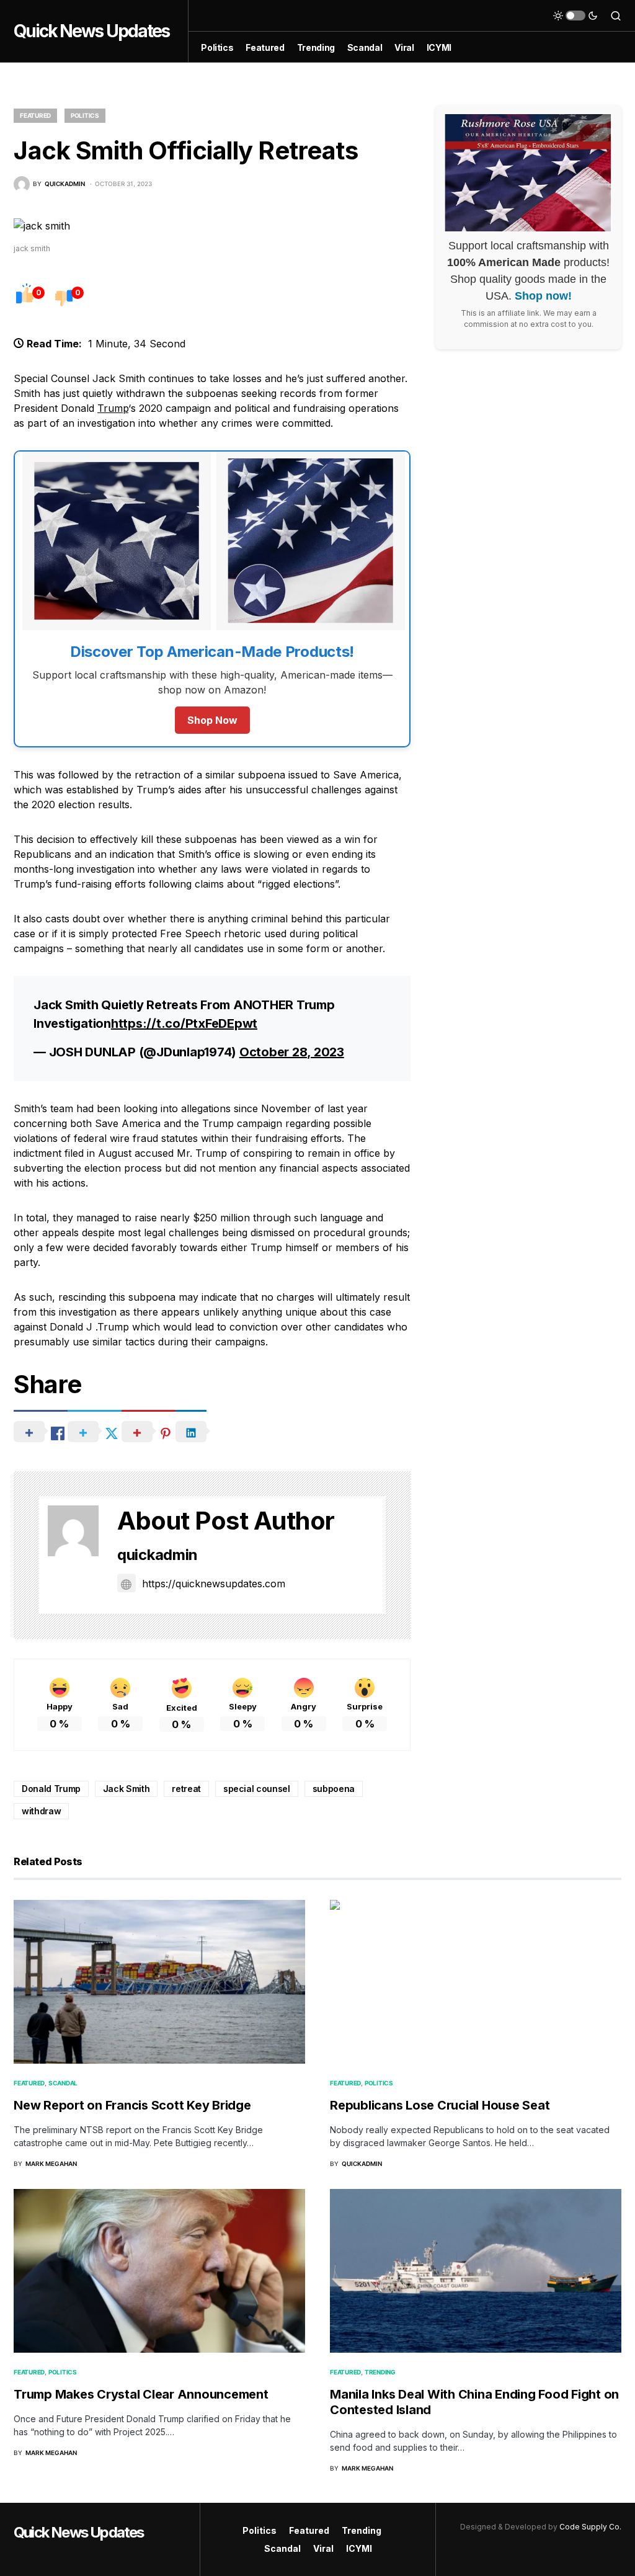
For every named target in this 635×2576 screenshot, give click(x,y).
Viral (323, 2548)
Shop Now (212, 720)
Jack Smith (127, 1789)
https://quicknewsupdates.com (214, 1584)
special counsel (257, 1789)
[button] (575, 16)
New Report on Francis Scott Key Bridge (132, 2105)
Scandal (63, 2083)
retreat (186, 1789)
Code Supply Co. (590, 2527)
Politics (85, 115)
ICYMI (359, 2548)
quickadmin (158, 1555)
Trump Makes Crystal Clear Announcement (141, 2394)
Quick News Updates (91, 31)
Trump (113, 408)
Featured (35, 115)
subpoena (334, 1789)
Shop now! (543, 296)
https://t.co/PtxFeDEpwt (184, 1023)
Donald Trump (51, 1789)
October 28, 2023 (292, 1052)
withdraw (41, 1811)
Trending (380, 2372)
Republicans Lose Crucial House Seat (440, 2105)
